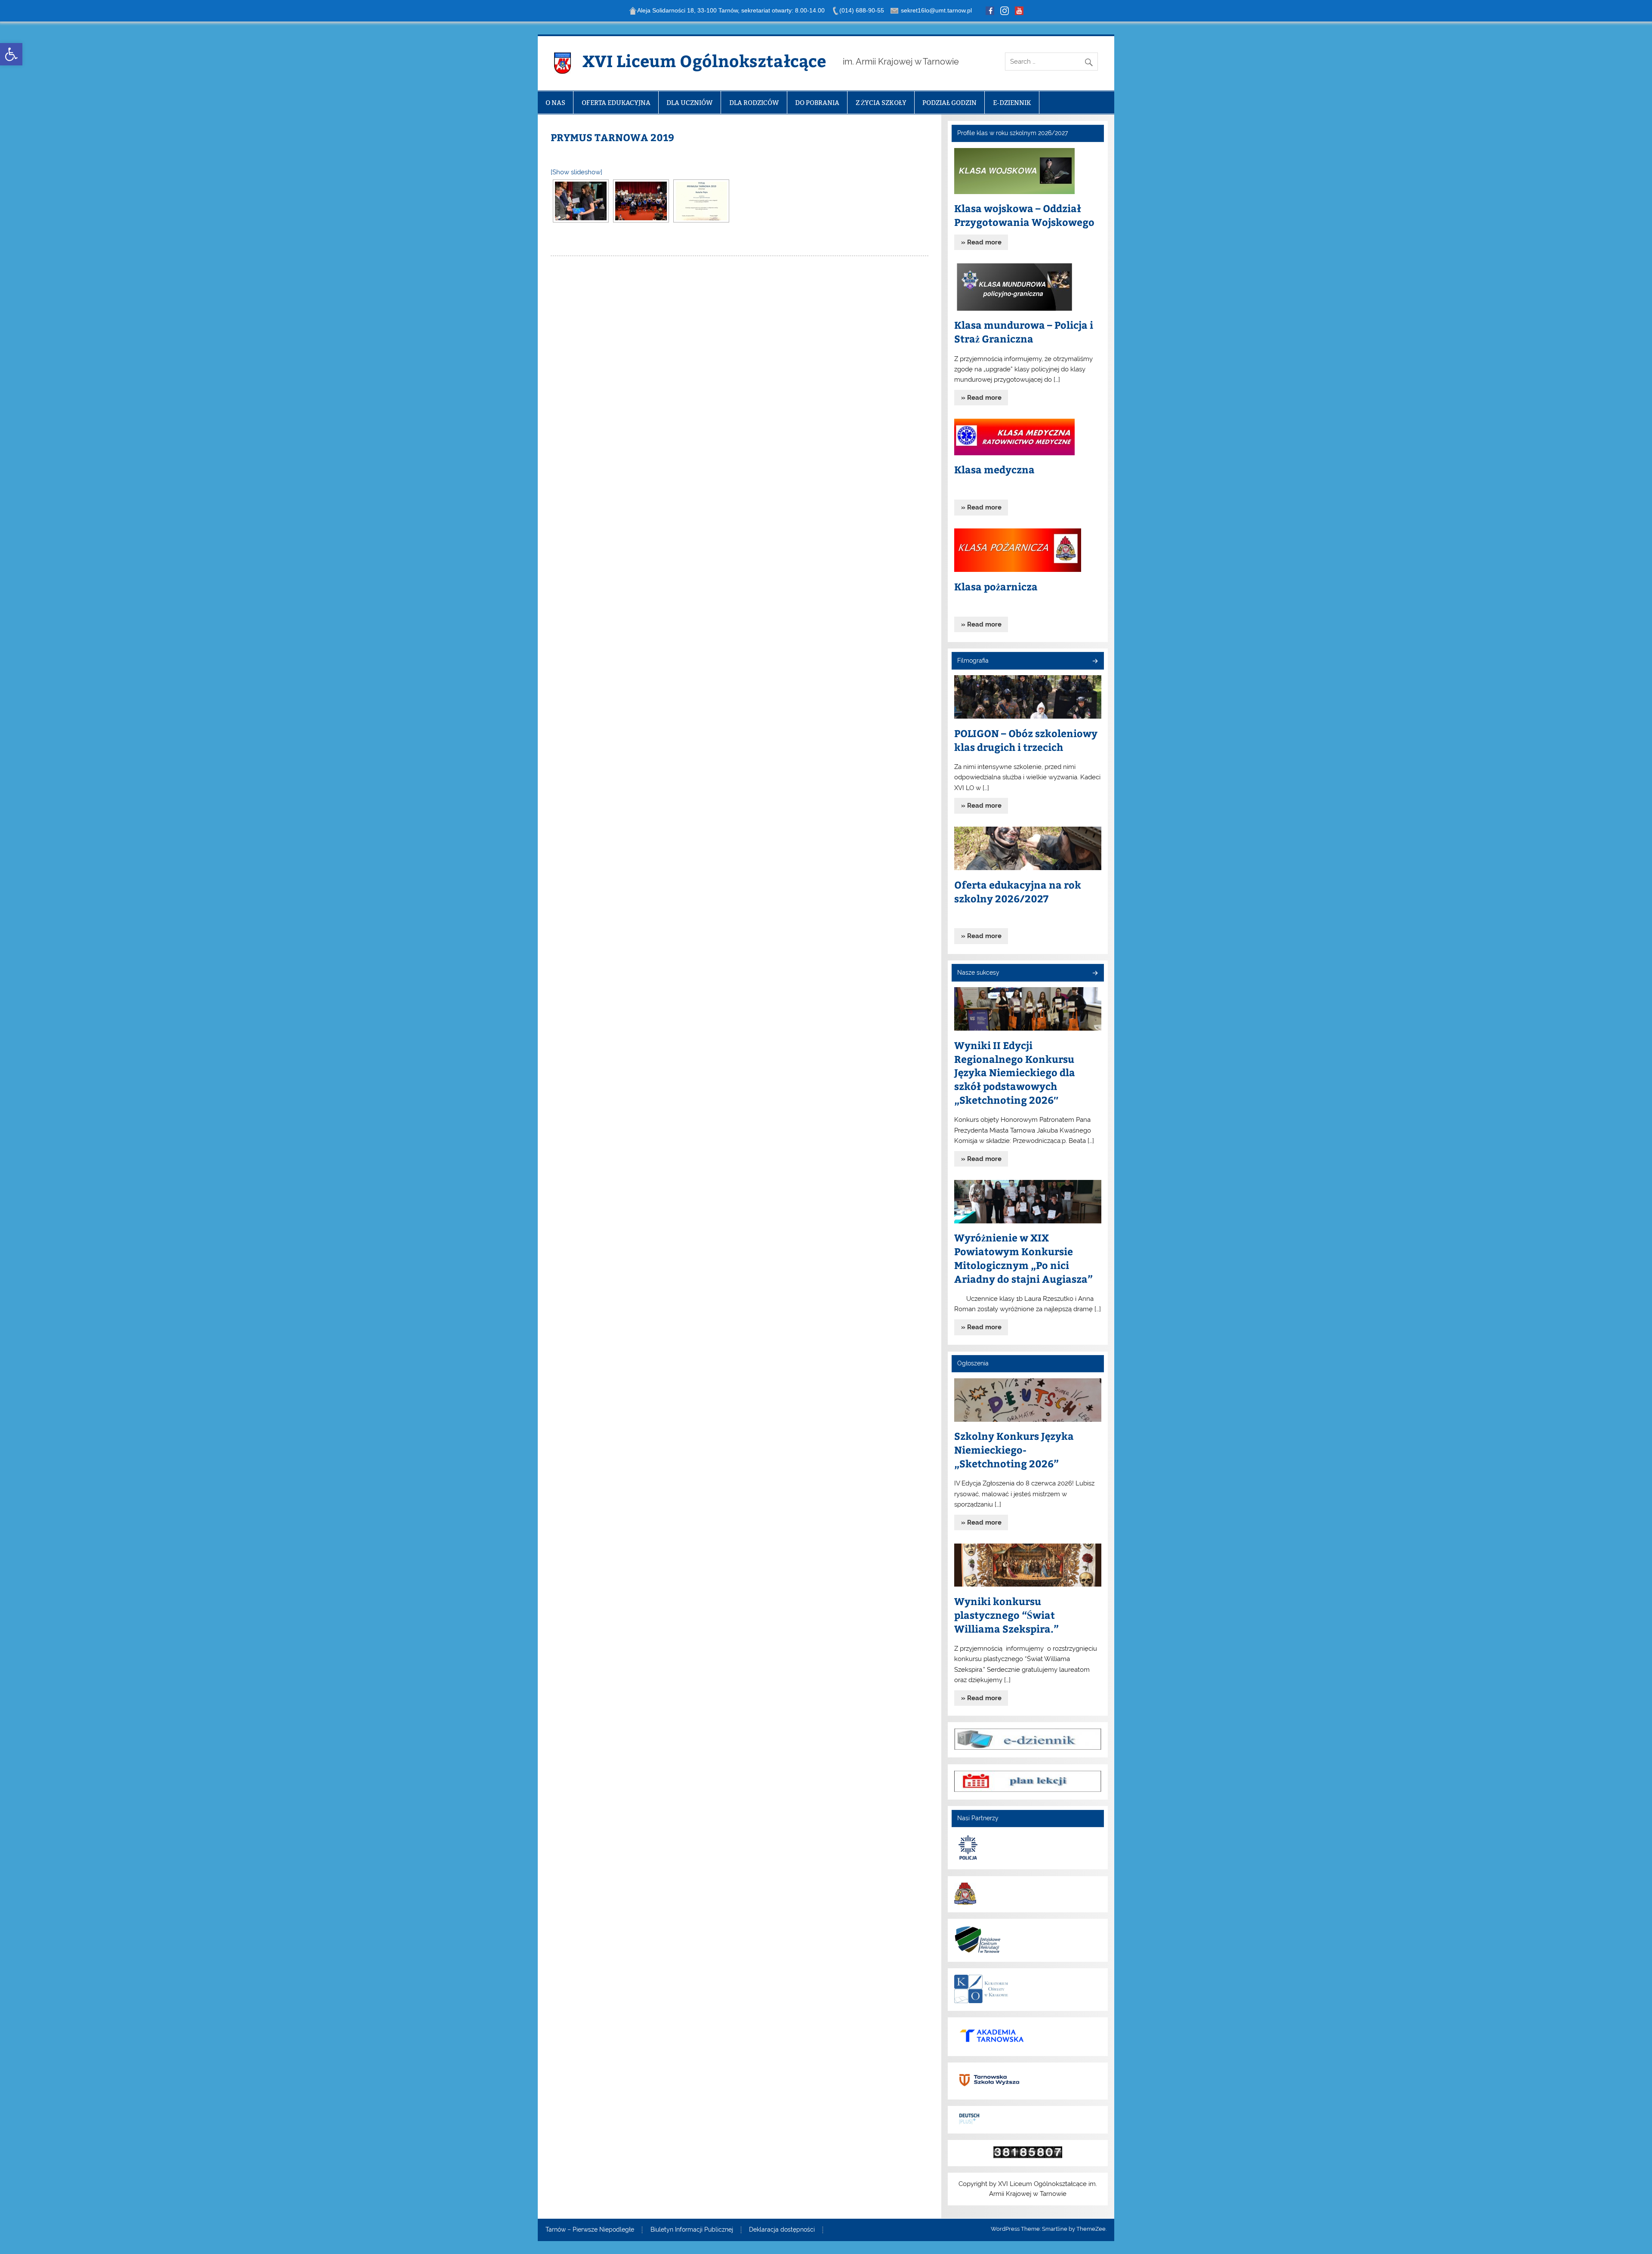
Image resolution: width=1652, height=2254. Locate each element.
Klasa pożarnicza (996, 586)
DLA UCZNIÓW (690, 103)
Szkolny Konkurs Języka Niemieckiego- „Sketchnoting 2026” (1014, 1450)
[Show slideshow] (576, 172)
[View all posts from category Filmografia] (1095, 662)
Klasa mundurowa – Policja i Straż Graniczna (1024, 332)
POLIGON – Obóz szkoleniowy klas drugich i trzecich (1026, 740)
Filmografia (973, 661)
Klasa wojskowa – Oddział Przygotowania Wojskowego (1024, 215)
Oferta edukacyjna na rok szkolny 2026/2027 (1018, 891)
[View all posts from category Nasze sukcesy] (1095, 974)
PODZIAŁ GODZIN (949, 103)
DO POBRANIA (817, 103)
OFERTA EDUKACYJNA (616, 103)
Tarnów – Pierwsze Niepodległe (590, 2230)
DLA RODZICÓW (754, 103)
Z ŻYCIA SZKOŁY (881, 103)
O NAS (555, 103)
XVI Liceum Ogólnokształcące (704, 60)
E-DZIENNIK (1012, 103)
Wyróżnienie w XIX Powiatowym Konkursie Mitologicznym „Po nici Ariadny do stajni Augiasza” (1023, 1258)
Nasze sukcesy (978, 973)
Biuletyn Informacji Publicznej (692, 2230)
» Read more (981, 242)
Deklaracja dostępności (782, 2230)
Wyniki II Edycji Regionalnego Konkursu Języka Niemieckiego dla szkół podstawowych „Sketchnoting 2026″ (1015, 1073)
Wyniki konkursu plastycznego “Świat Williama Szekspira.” (1006, 1615)
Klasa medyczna (994, 469)
